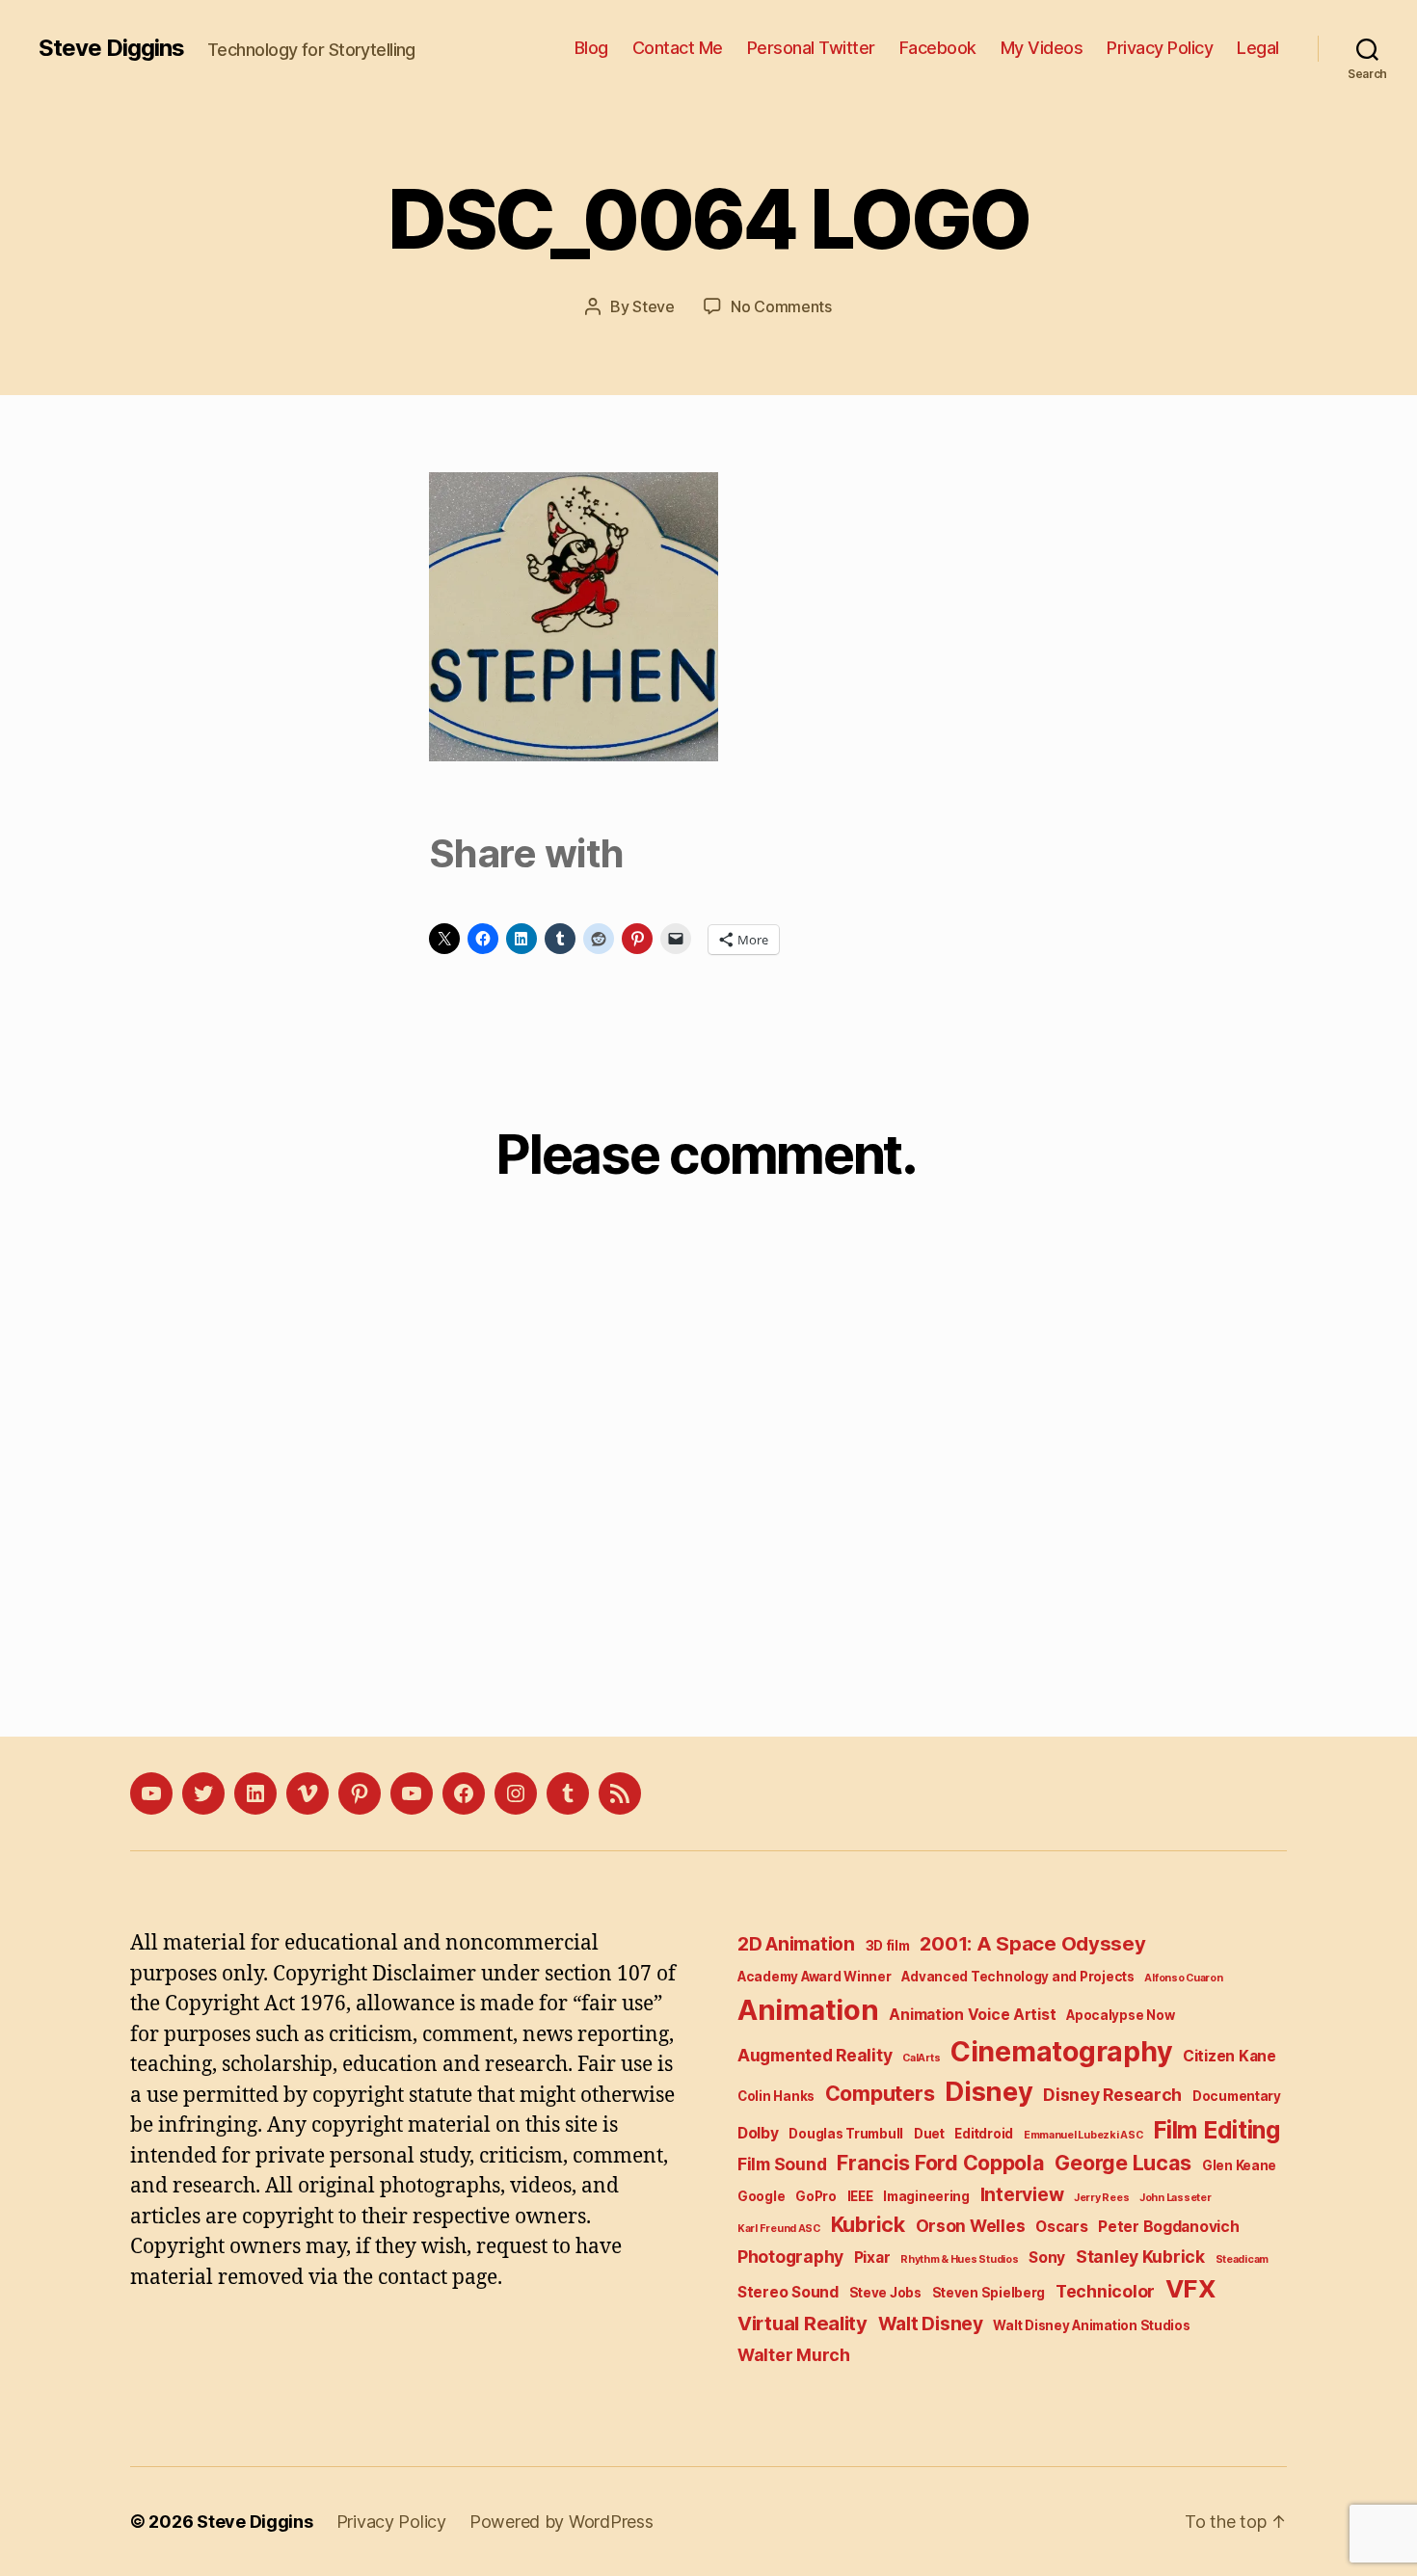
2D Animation (796, 1944)
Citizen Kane (1230, 2056)
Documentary (1237, 2096)
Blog (591, 48)
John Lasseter (1176, 2198)
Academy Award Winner (815, 1977)
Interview (1022, 2195)
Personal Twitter (811, 48)
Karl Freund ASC (779, 2229)
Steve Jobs (885, 2293)
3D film (888, 1946)
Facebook (938, 48)
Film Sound (782, 2164)
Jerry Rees (1101, 2198)
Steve (654, 306)
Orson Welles (971, 2226)
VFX (1191, 2288)
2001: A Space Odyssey (1032, 1943)
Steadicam (1243, 2259)
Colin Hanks (776, 2096)
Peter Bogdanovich (1168, 2227)
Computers (880, 2093)
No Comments (781, 306)
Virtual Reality (802, 2323)
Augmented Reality (815, 2055)
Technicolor (1105, 2291)
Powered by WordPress (561, 2522)
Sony (1047, 2257)
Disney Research (1112, 2095)
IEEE (860, 2196)
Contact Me (678, 48)
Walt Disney (931, 2324)
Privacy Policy (1160, 48)
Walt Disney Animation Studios (1091, 2325)
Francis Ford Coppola (941, 2163)
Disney (989, 2092)
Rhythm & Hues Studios (959, 2259)
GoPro (816, 2196)
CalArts (921, 2058)
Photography (790, 2257)
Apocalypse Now (1120, 2015)
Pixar (872, 2257)
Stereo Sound (788, 2292)
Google (761, 2196)
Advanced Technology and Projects (1017, 1977)
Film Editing (1216, 2130)
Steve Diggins (111, 48)
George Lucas (1123, 2163)
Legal (1258, 48)
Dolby (758, 2133)
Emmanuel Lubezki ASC (1083, 2135)
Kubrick (868, 2224)
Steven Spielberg (989, 2293)
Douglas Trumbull (846, 2134)
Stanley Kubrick (1140, 2257)
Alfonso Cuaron (1183, 1978)
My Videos (1042, 48)
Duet (929, 2134)
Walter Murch (794, 2355)
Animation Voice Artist (972, 2015)
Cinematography (1061, 2051)
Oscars (1061, 2227)
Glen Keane (1239, 2165)
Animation (808, 2010)
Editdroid (984, 2134)
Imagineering (926, 2196)
